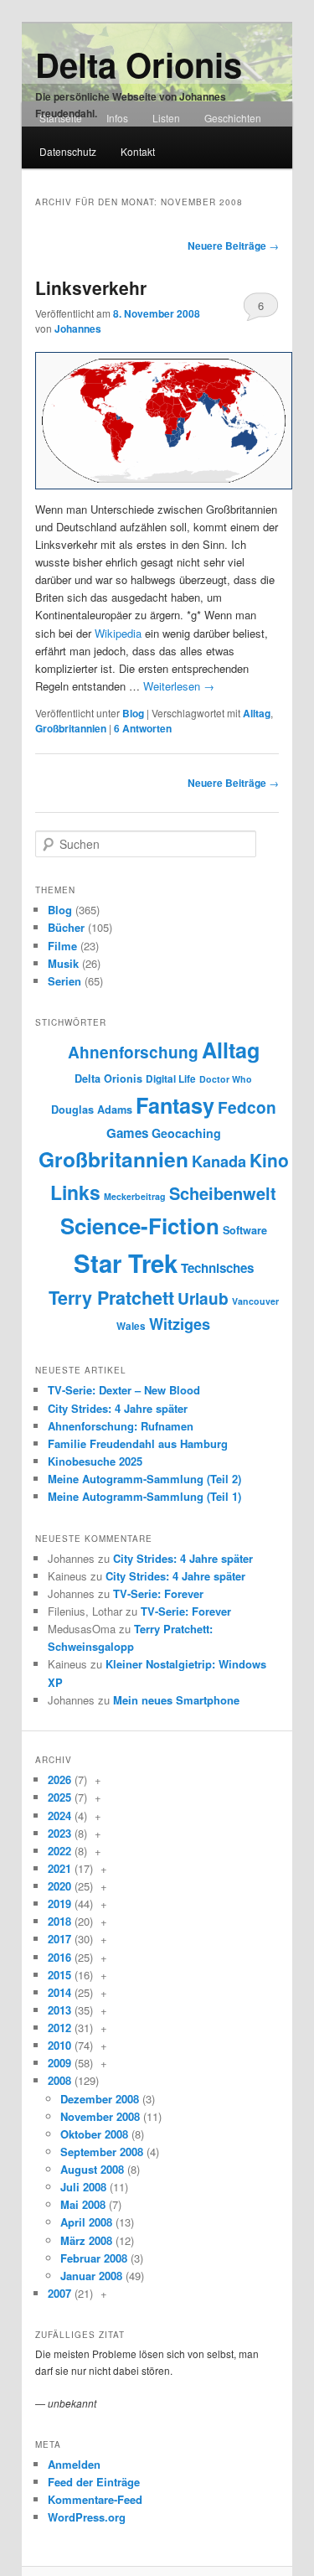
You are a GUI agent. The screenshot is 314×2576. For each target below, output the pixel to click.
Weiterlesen (179, 686)
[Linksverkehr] (164, 421)
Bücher (66, 927)
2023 (59, 1833)
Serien (64, 981)
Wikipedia (118, 633)
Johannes (78, 328)
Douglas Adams (92, 1110)
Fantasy (175, 1105)
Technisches (217, 1268)
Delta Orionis (139, 64)
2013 (59, 2010)
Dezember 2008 (100, 2099)
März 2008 (86, 2240)
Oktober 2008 (94, 2134)
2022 (59, 1851)
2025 (59, 1797)
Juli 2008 (83, 2187)
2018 (59, 1921)
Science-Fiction (140, 1226)
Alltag (257, 713)
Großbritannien (71, 728)
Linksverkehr (91, 287)
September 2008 (102, 2152)
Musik (63, 963)
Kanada (219, 1161)
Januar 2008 (91, 2276)
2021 (59, 1868)
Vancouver (255, 1301)
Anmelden (74, 2464)
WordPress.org (87, 2517)
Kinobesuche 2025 (95, 1461)
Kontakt (138, 151)
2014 (59, 1992)
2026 (59, 1779)
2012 (59, 2028)
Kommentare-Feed (95, 2499)
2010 (59, 2045)
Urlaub (203, 1298)
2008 (59, 2080)
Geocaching (186, 1133)
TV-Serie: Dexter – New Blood (124, 1390)
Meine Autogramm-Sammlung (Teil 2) (144, 1479)
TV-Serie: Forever (158, 1593)
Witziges (180, 1324)
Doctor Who (226, 1079)
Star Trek (126, 1263)
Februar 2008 (94, 2258)
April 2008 (86, 2222)
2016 (59, 1957)
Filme (62, 946)
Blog (133, 713)
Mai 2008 (83, 2204)
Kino (269, 1160)
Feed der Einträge (94, 2482)
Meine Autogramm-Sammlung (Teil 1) (144, 1496)
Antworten (143, 728)
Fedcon (247, 1107)
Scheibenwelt (223, 1193)
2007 (59, 2293)
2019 (59, 1904)
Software (245, 1230)
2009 (59, 2063)
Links (75, 1192)
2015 (59, 1975)
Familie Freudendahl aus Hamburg (138, 1443)
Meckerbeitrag (135, 1196)
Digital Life (171, 1079)
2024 (59, 1816)
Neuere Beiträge (233, 246)
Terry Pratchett (111, 1298)
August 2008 (92, 2169)
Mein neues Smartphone (176, 1700)
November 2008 (100, 2116)
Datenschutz (68, 151)
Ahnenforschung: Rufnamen (121, 1426)
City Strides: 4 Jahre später (118, 1408)
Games (127, 1133)
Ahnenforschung (133, 1052)
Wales (131, 1326)
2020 (59, 1886)
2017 (59, 1939)
